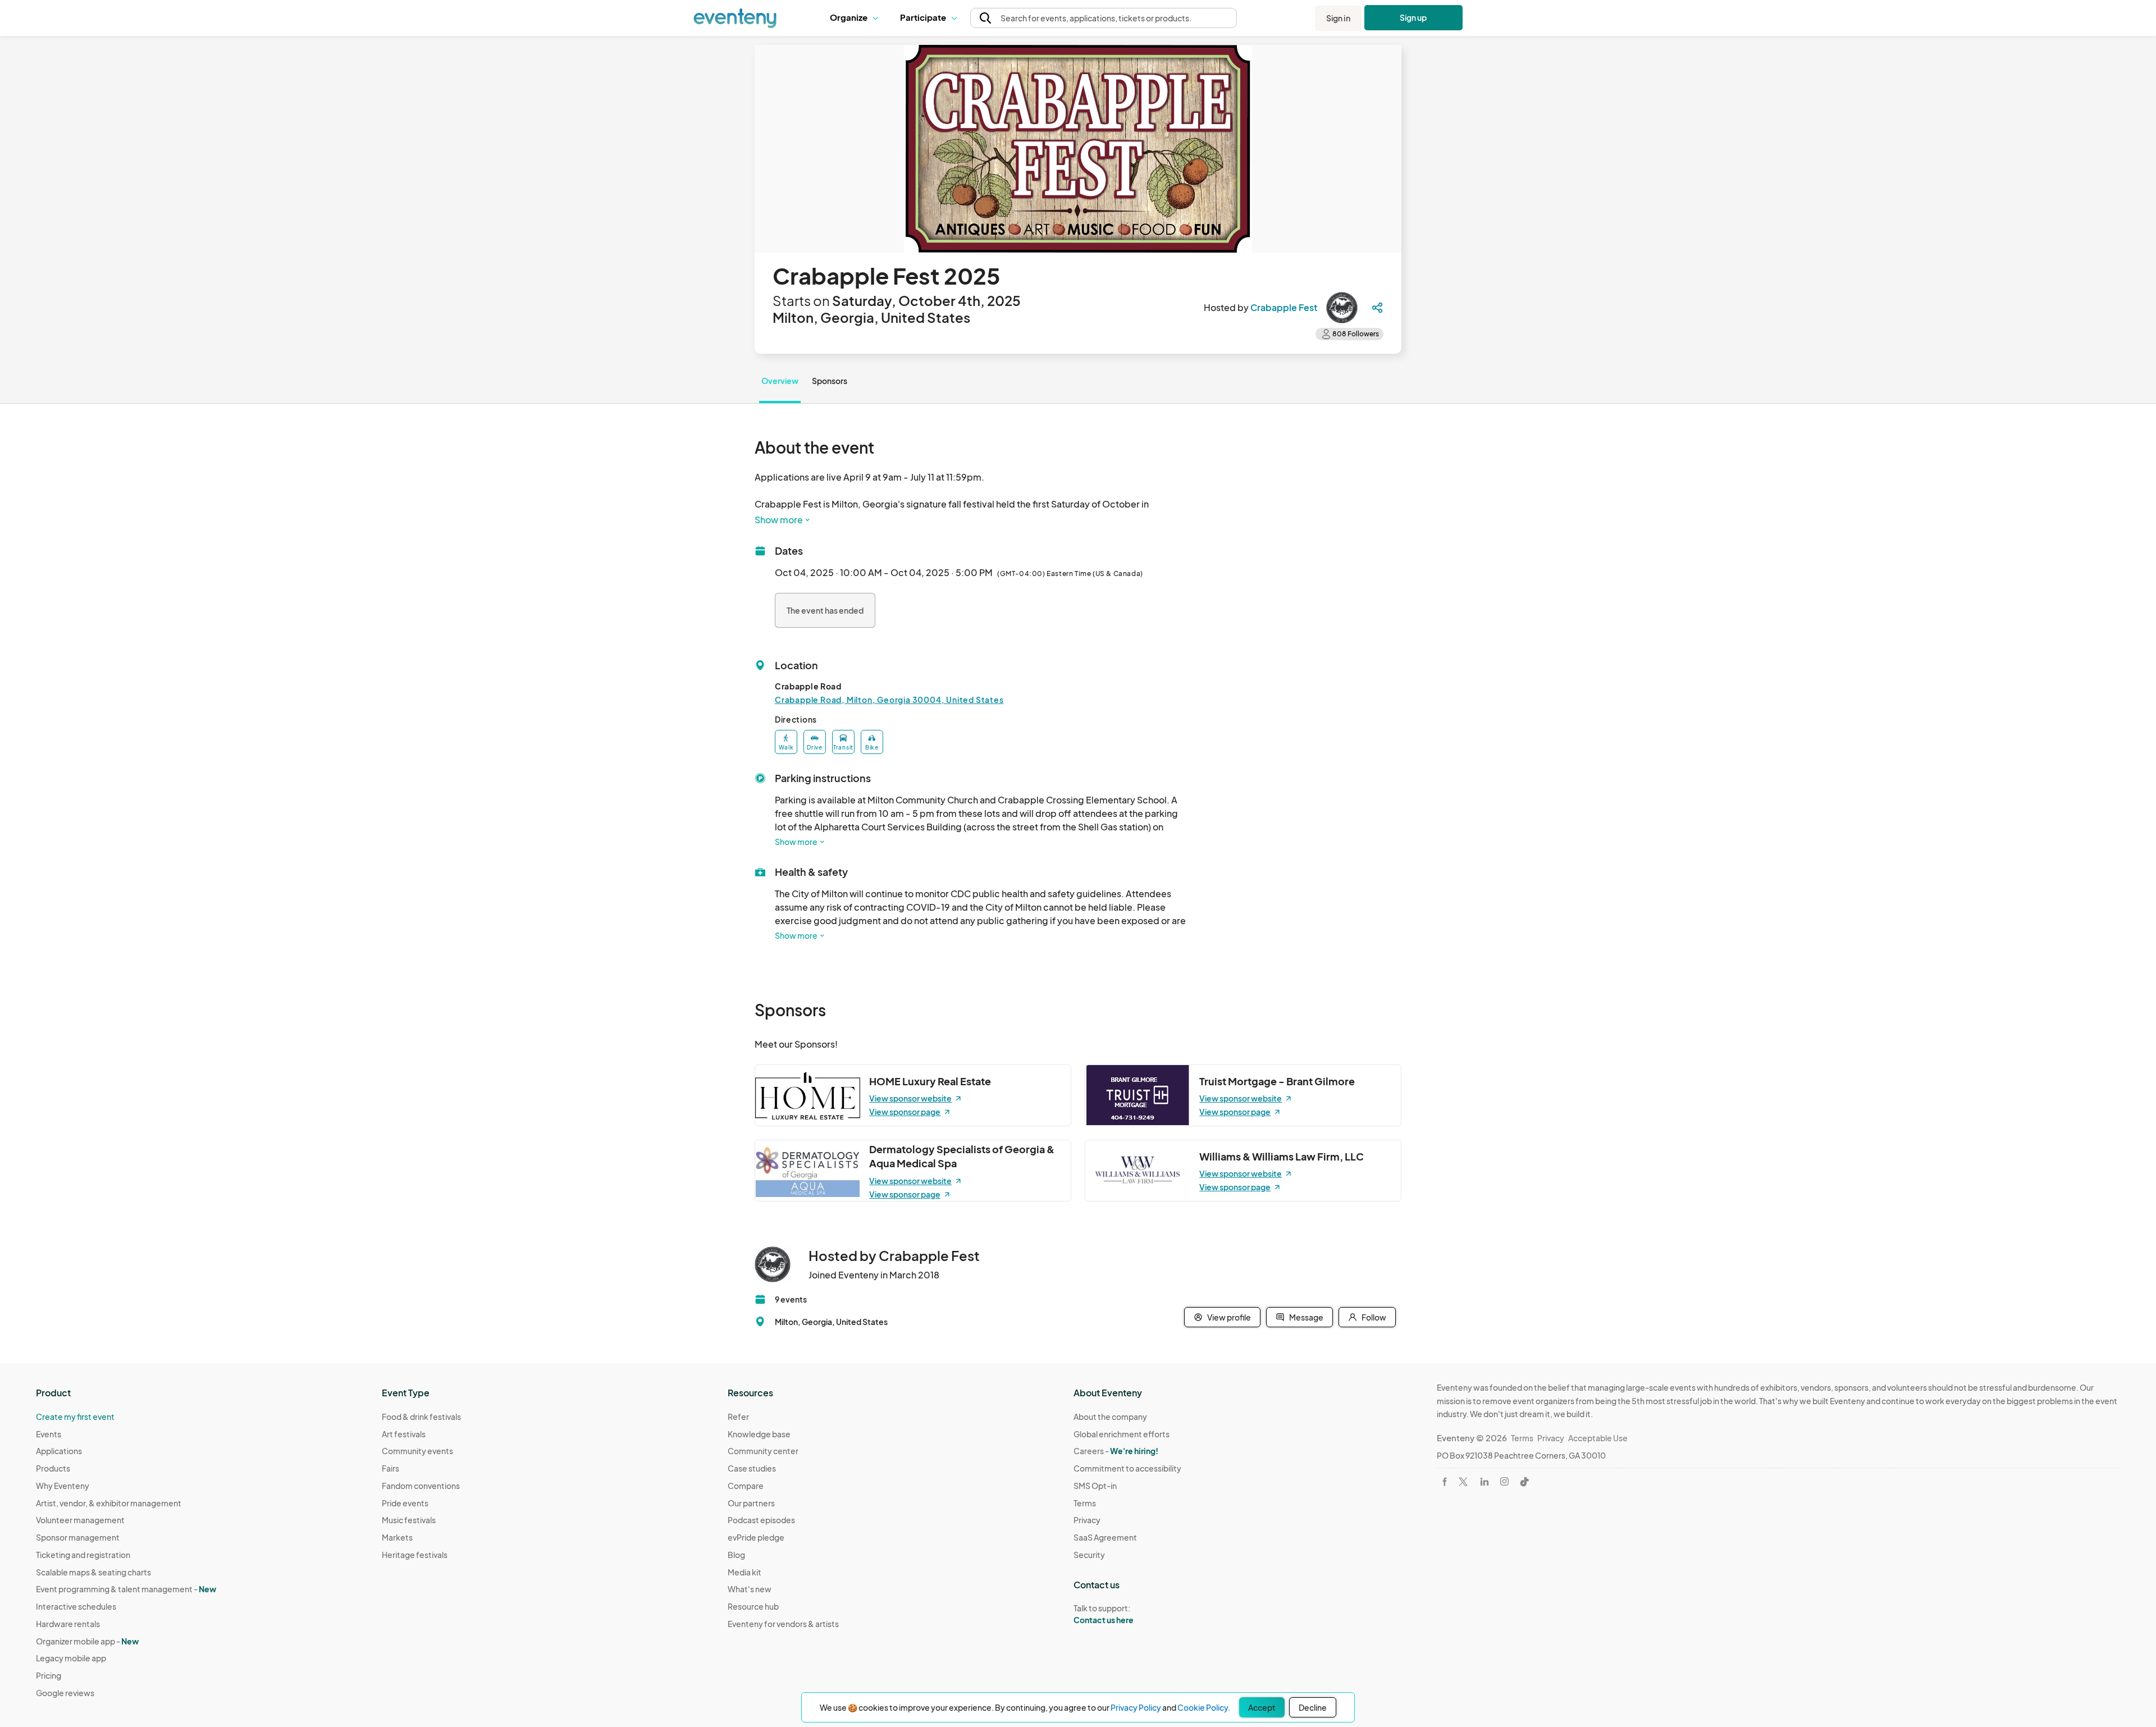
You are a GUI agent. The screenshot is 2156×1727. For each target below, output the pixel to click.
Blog (736, 1555)
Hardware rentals (68, 1624)
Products (53, 1468)
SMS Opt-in (1095, 1486)
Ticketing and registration (83, 1555)
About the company (1110, 1417)
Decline (1313, 1707)
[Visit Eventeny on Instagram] (1504, 1481)
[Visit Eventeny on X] (1463, 1482)
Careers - (1116, 1451)
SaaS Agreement (1105, 1537)
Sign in (1338, 18)
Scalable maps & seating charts (93, 1572)
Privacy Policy (1136, 1707)
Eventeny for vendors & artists (783, 1624)
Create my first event (75, 1417)
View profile (1229, 1317)
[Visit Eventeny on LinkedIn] (1484, 1482)
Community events (417, 1451)
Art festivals (404, 1434)
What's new (750, 1589)
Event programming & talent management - (126, 1589)
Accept (1262, 1707)
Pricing (49, 1675)
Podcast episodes (761, 1520)
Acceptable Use (1598, 1438)
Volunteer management (80, 1520)
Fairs (390, 1468)
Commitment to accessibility (1127, 1468)
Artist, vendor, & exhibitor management (109, 1503)
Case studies (752, 1468)
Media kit (744, 1572)
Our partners (751, 1503)
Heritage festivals (415, 1555)
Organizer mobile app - (87, 1641)
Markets (397, 1537)
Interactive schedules (76, 1606)
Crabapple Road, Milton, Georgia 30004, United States (889, 700)
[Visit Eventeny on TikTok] (1524, 1482)
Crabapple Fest (1284, 307)
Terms (1085, 1503)
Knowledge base (759, 1434)
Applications (59, 1451)
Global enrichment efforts (1122, 1434)
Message (1306, 1317)
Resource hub (753, 1606)
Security (1089, 1555)
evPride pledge (756, 1537)
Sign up (1413, 17)
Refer (738, 1417)
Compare (746, 1486)
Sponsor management (78, 1537)
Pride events (405, 1503)
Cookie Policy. (1204, 1707)
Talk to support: (1104, 1614)
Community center (763, 1451)
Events (49, 1434)
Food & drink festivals (421, 1417)
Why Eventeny (63, 1486)
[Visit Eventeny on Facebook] (1445, 1482)
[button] (857, 18)
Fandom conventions (421, 1486)
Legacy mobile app (71, 1658)
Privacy (1087, 1520)
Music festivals (409, 1520)
